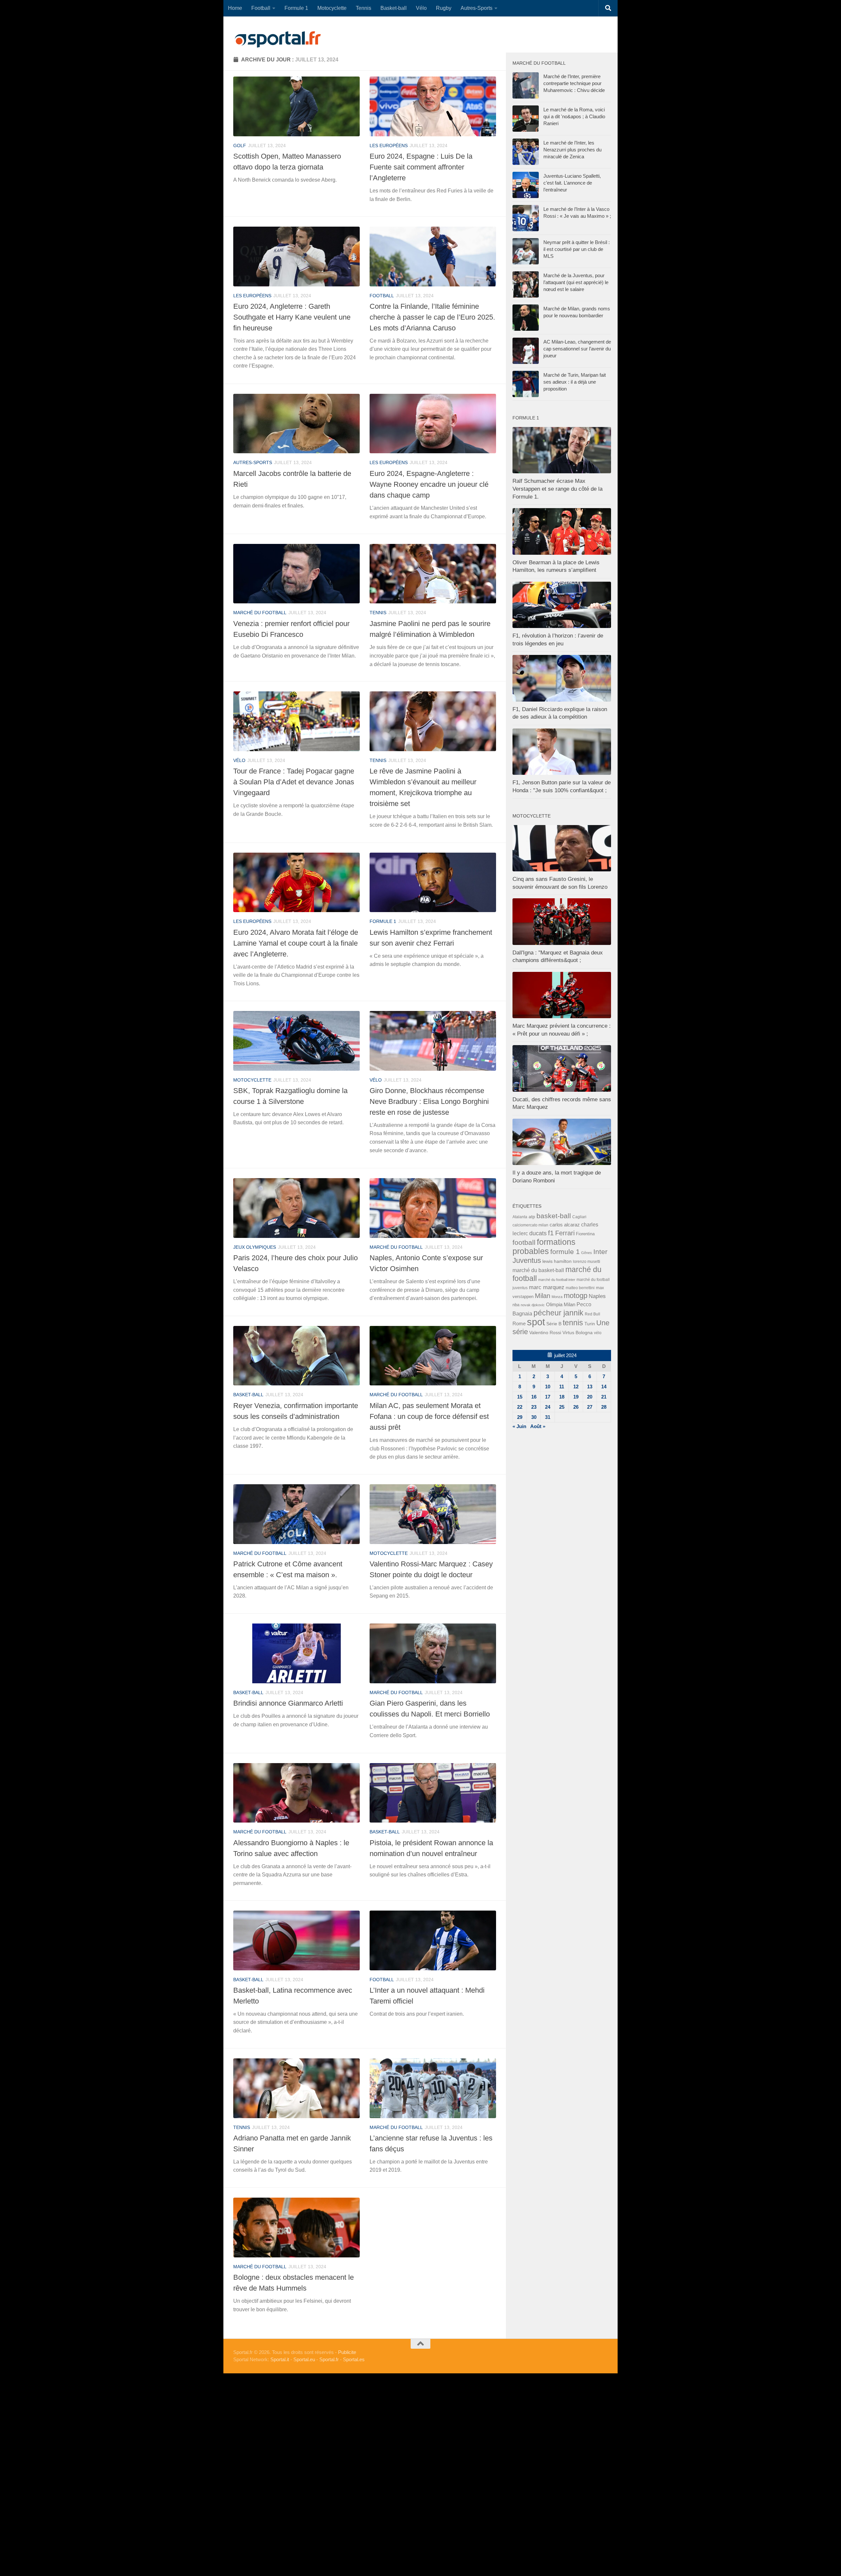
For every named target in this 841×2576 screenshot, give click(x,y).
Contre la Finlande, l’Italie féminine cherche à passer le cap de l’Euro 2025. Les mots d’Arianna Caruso (432, 317)
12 (576, 1387)
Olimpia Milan (561, 1305)
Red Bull (592, 1314)
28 (604, 1407)
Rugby (444, 8)
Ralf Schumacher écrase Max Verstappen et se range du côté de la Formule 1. (557, 489)
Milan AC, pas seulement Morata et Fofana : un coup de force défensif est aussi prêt (429, 1416)
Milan (543, 1296)
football (382, 296)
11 (562, 1387)
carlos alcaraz (565, 1225)
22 (520, 1407)
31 (548, 1417)
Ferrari (565, 1233)
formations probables (544, 1246)
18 (562, 1397)
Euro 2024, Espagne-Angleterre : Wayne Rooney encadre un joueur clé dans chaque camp (429, 484)
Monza (557, 1297)
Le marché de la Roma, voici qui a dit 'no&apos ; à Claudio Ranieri (574, 116)
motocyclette (252, 1080)
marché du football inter (557, 1280)
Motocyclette (332, 8)
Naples (597, 1296)
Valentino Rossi (545, 1333)
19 (576, 1397)
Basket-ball (394, 8)
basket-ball (248, 1395)
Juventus (527, 1261)
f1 (551, 1233)
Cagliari (579, 1217)
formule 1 (383, 921)
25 (562, 1407)
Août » (538, 1426)
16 (534, 1397)
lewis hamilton (557, 1261)
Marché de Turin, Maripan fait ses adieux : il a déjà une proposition (575, 382)
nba (516, 1305)
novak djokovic (533, 1305)
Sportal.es (354, 2359)
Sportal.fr (329, 2359)
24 (548, 1407)
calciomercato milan (530, 1225)
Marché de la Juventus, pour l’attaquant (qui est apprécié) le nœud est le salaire (576, 282)
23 (534, 1407)
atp (532, 1217)
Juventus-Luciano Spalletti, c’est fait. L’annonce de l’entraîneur (572, 183)
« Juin (519, 1426)
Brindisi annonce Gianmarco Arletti (288, 1703)
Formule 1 (296, 8)
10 (548, 1387)
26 (576, 1407)
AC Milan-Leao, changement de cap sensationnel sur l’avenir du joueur (577, 349)
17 (548, 1397)
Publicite (347, 2352)
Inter (600, 1252)
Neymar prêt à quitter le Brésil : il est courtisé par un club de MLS (577, 249)
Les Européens (389, 146)
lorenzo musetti (587, 1261)
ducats (538, 1233)
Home (235, 8)
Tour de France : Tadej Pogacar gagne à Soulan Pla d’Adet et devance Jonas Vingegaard (294, 782)
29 (520, 1417)
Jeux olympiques (255, 1247)
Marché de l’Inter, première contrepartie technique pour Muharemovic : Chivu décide (574, 83)
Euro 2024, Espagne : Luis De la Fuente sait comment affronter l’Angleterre (421, 167)
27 (590, 1407)
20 (590, 1397)
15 (520, 1397)
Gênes (587, 1253)
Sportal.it (280, 2359)
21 (604, 1397)
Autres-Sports (477, 8)
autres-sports (253, 462)
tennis (378, 613)
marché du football (260, 613)
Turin (590, 1324)
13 (590, 1387)
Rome (519, 1323)
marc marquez (547, 1287)
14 (604, 1387)
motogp (576, 1296)
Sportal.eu (304, 2359)
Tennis (364, 8)
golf (240, 146)
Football (261, 8)
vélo (239, 760)
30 (534, 1417)
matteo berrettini (580, 1288)
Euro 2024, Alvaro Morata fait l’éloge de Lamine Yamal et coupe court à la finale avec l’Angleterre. (296, 943)
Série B (554, 1324)
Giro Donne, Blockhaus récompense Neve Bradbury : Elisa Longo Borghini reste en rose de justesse (429, 1101)
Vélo (421, 8)
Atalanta (520, 1217)
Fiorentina (585, 1234)
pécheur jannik (558, 1313)
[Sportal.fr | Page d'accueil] (278, 39)
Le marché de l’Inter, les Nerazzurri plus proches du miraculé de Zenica (572, 150)
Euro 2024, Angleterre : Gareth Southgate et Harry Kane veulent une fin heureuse (292, 317)
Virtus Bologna (578, 1333)
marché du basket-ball (538, 1270)
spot (536, 1322)
